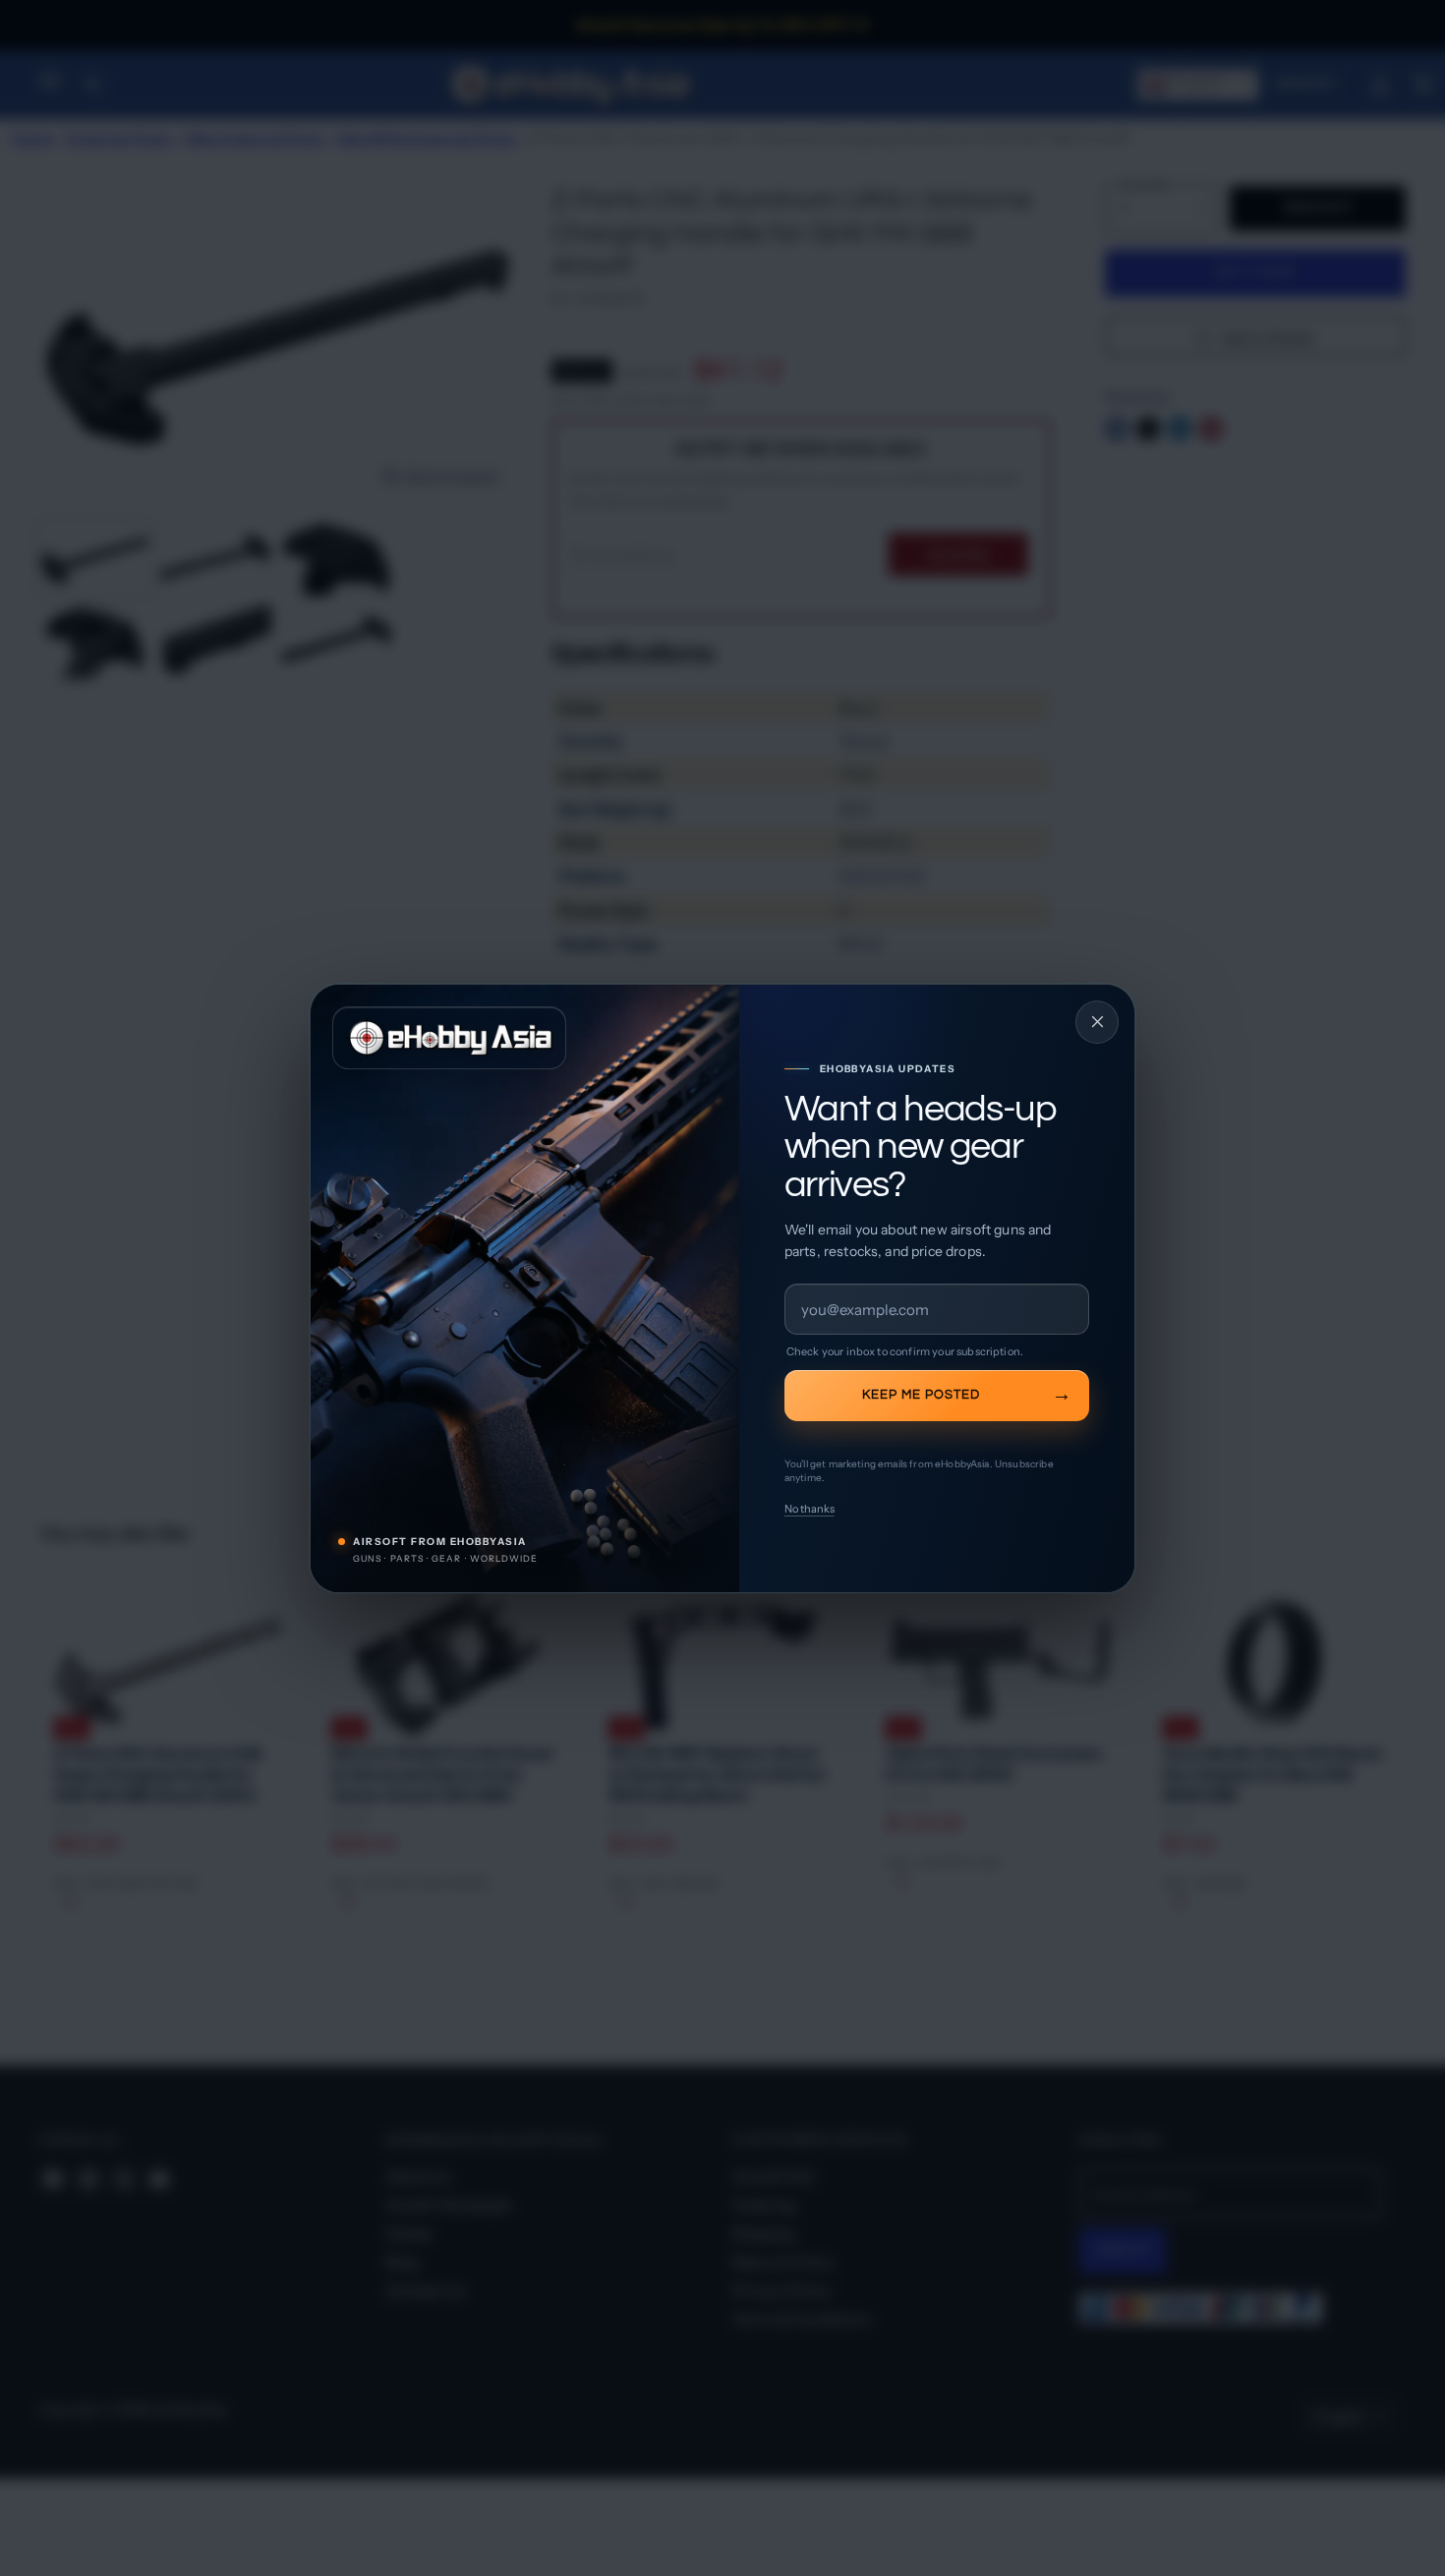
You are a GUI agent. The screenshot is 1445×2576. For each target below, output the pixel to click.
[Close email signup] (1097, 1022)
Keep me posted (921, 1395)
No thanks (809, 1509)
